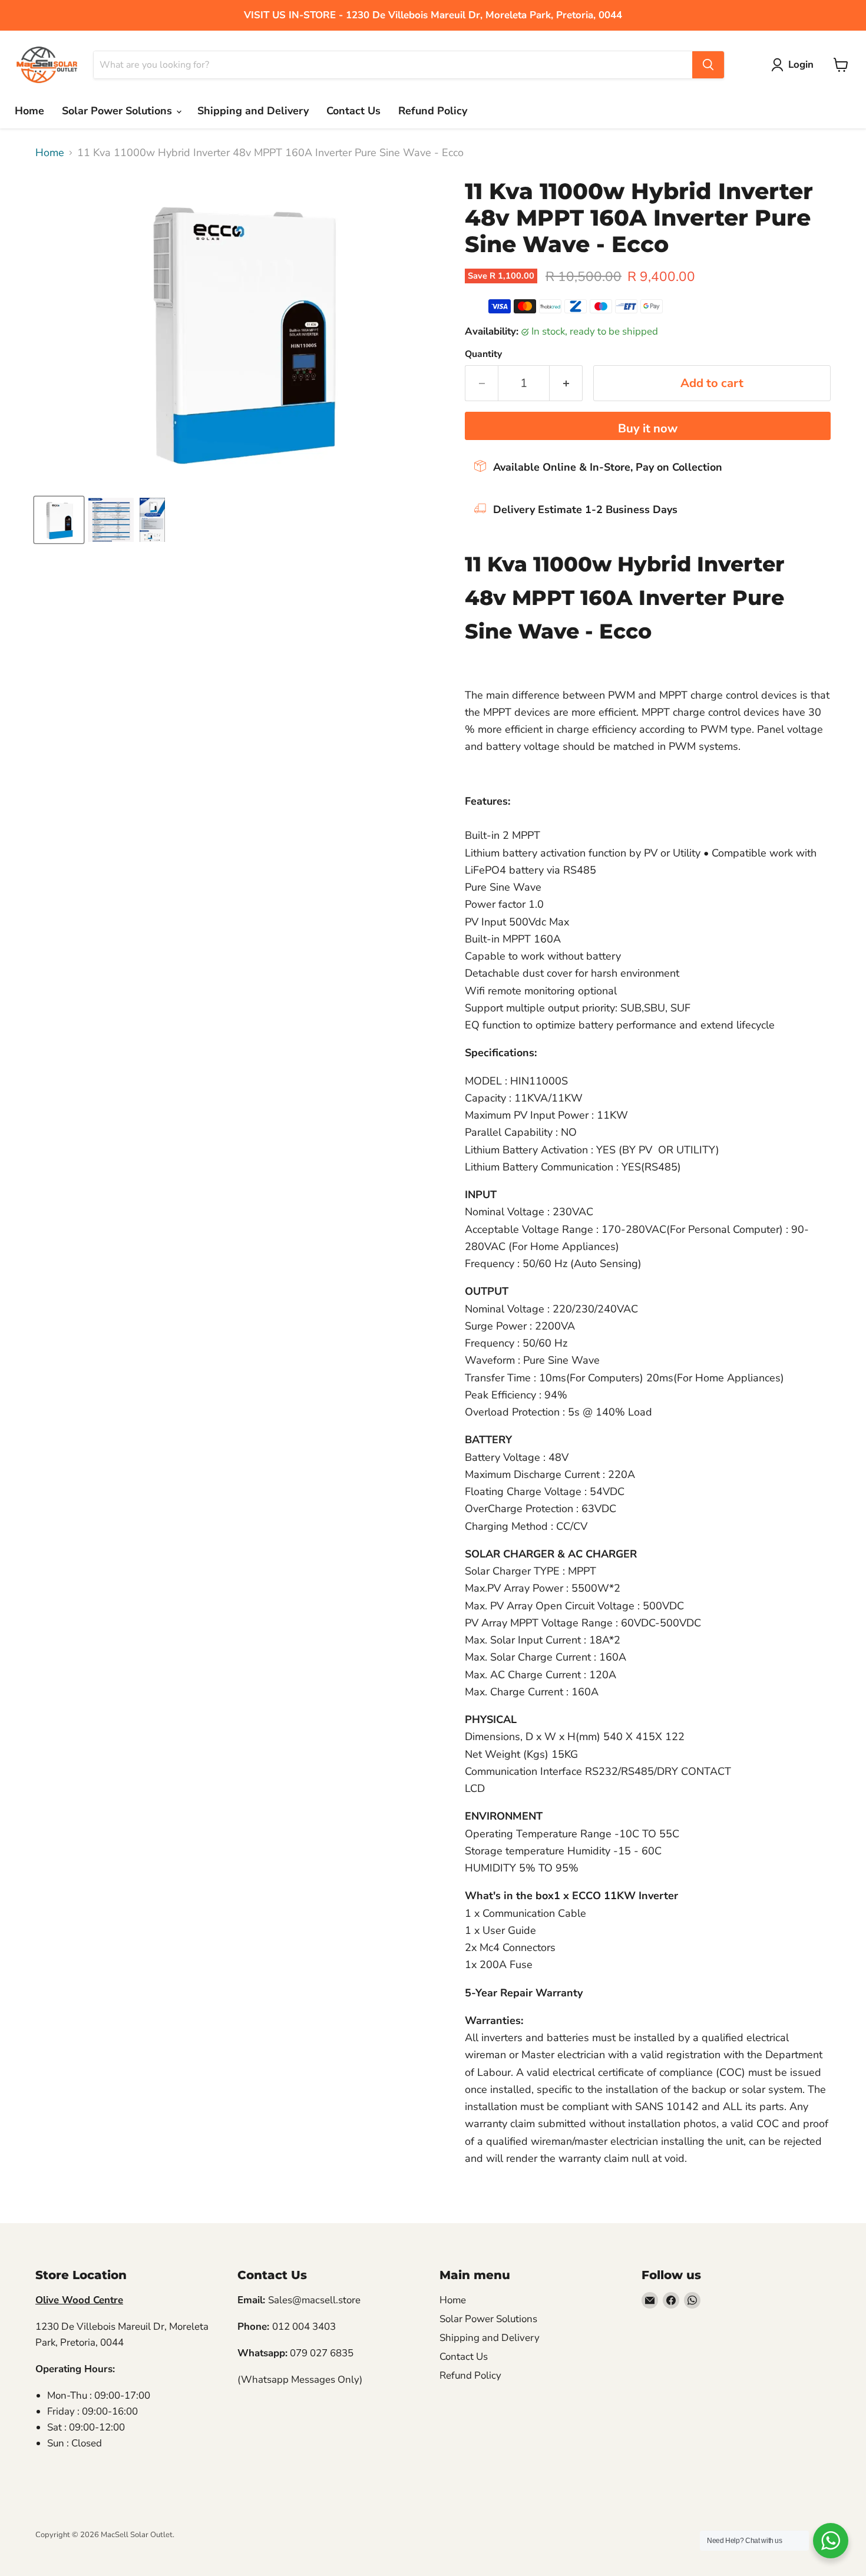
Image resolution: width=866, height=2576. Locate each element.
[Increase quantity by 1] (566, 383)
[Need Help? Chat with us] (831, 2541)
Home (29, 111)
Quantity (483, 354)
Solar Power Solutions (118, 111)
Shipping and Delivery (253, 111)
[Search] (708, 65)
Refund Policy (433, 111)
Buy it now (648, 429)
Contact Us (353, 111)
